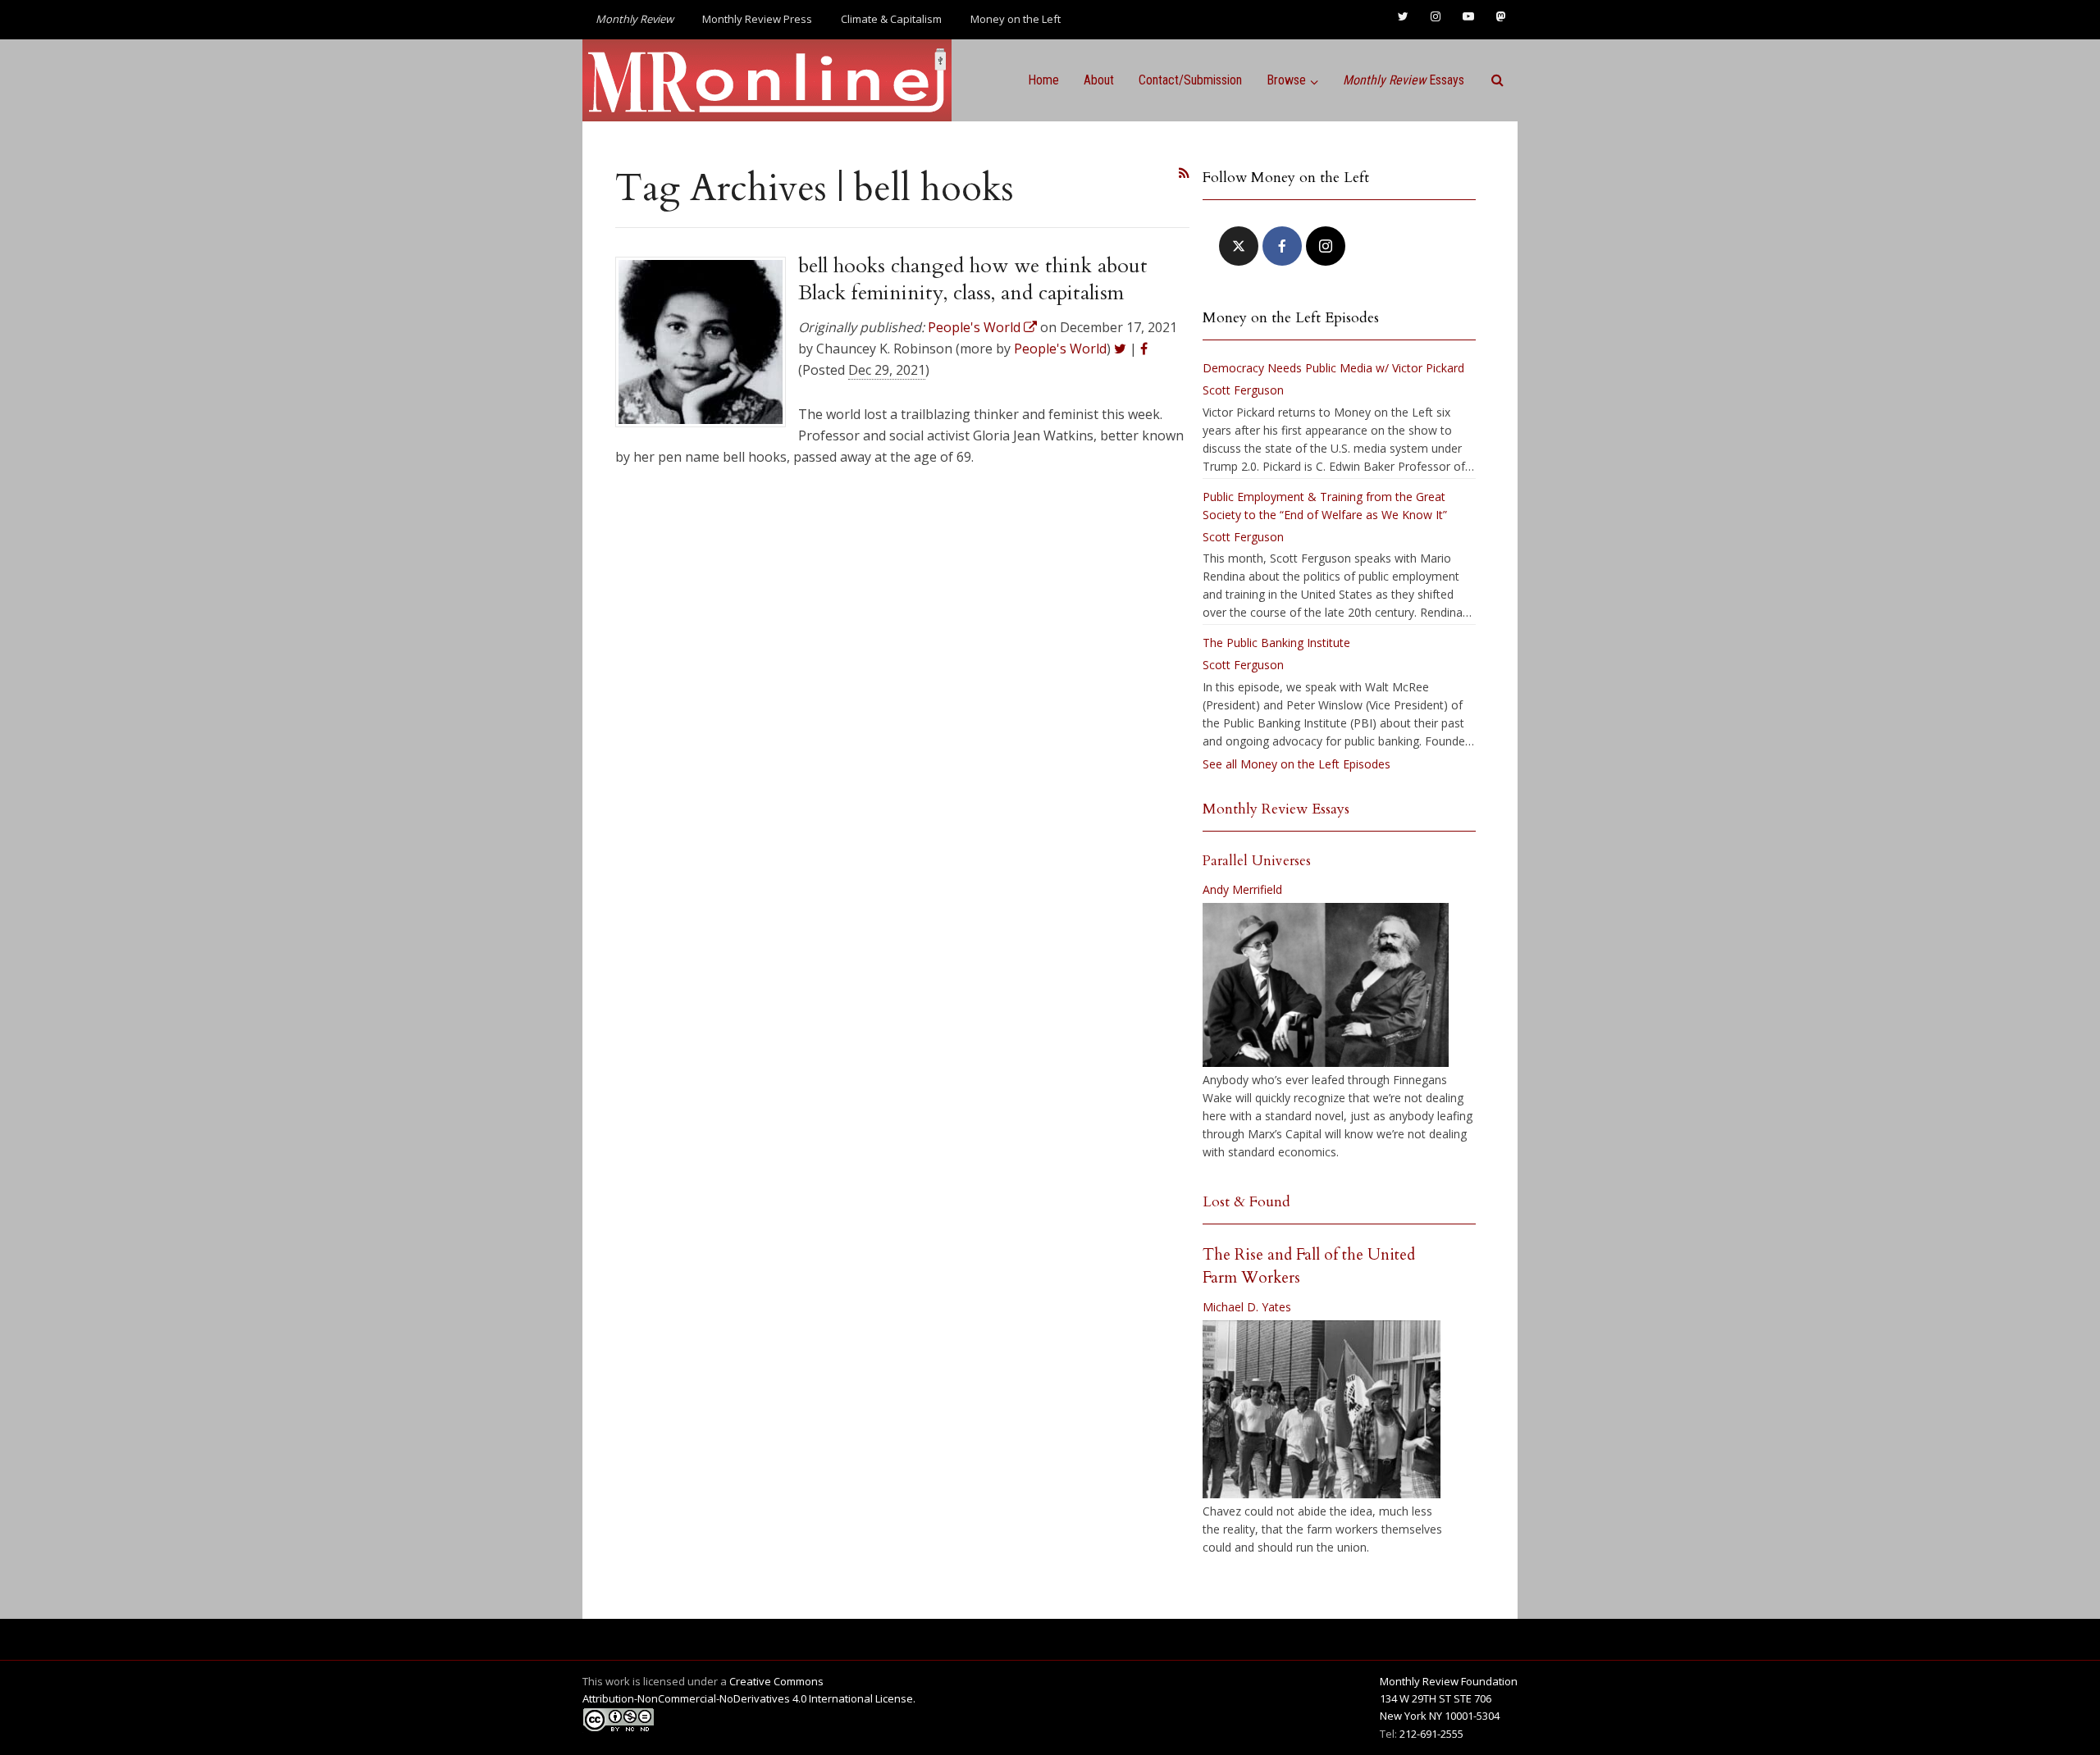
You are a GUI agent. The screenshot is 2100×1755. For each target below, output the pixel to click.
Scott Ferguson (1243, 390)
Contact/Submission (1190, 80)
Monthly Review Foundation (1449, 1681)
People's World (1060, 349)
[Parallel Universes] (1326, 985)
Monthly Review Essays (1276, 809)
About (1099, 80)
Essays (1404, 80)
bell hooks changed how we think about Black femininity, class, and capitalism (973, 279)
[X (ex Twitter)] (1239, 246)
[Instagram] (1326, 246)
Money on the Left (1016, 19)
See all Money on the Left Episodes (1297, 764)
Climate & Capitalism (891, 19)
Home (1043, 80)
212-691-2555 (1431, 1734)
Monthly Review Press (757, 19)
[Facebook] (1282, 246)
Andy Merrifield (1242, 889)
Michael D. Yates (1247, 1307)
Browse (1286, 80)
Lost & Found (1246, 1202)
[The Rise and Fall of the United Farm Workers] (1322, 1410)
